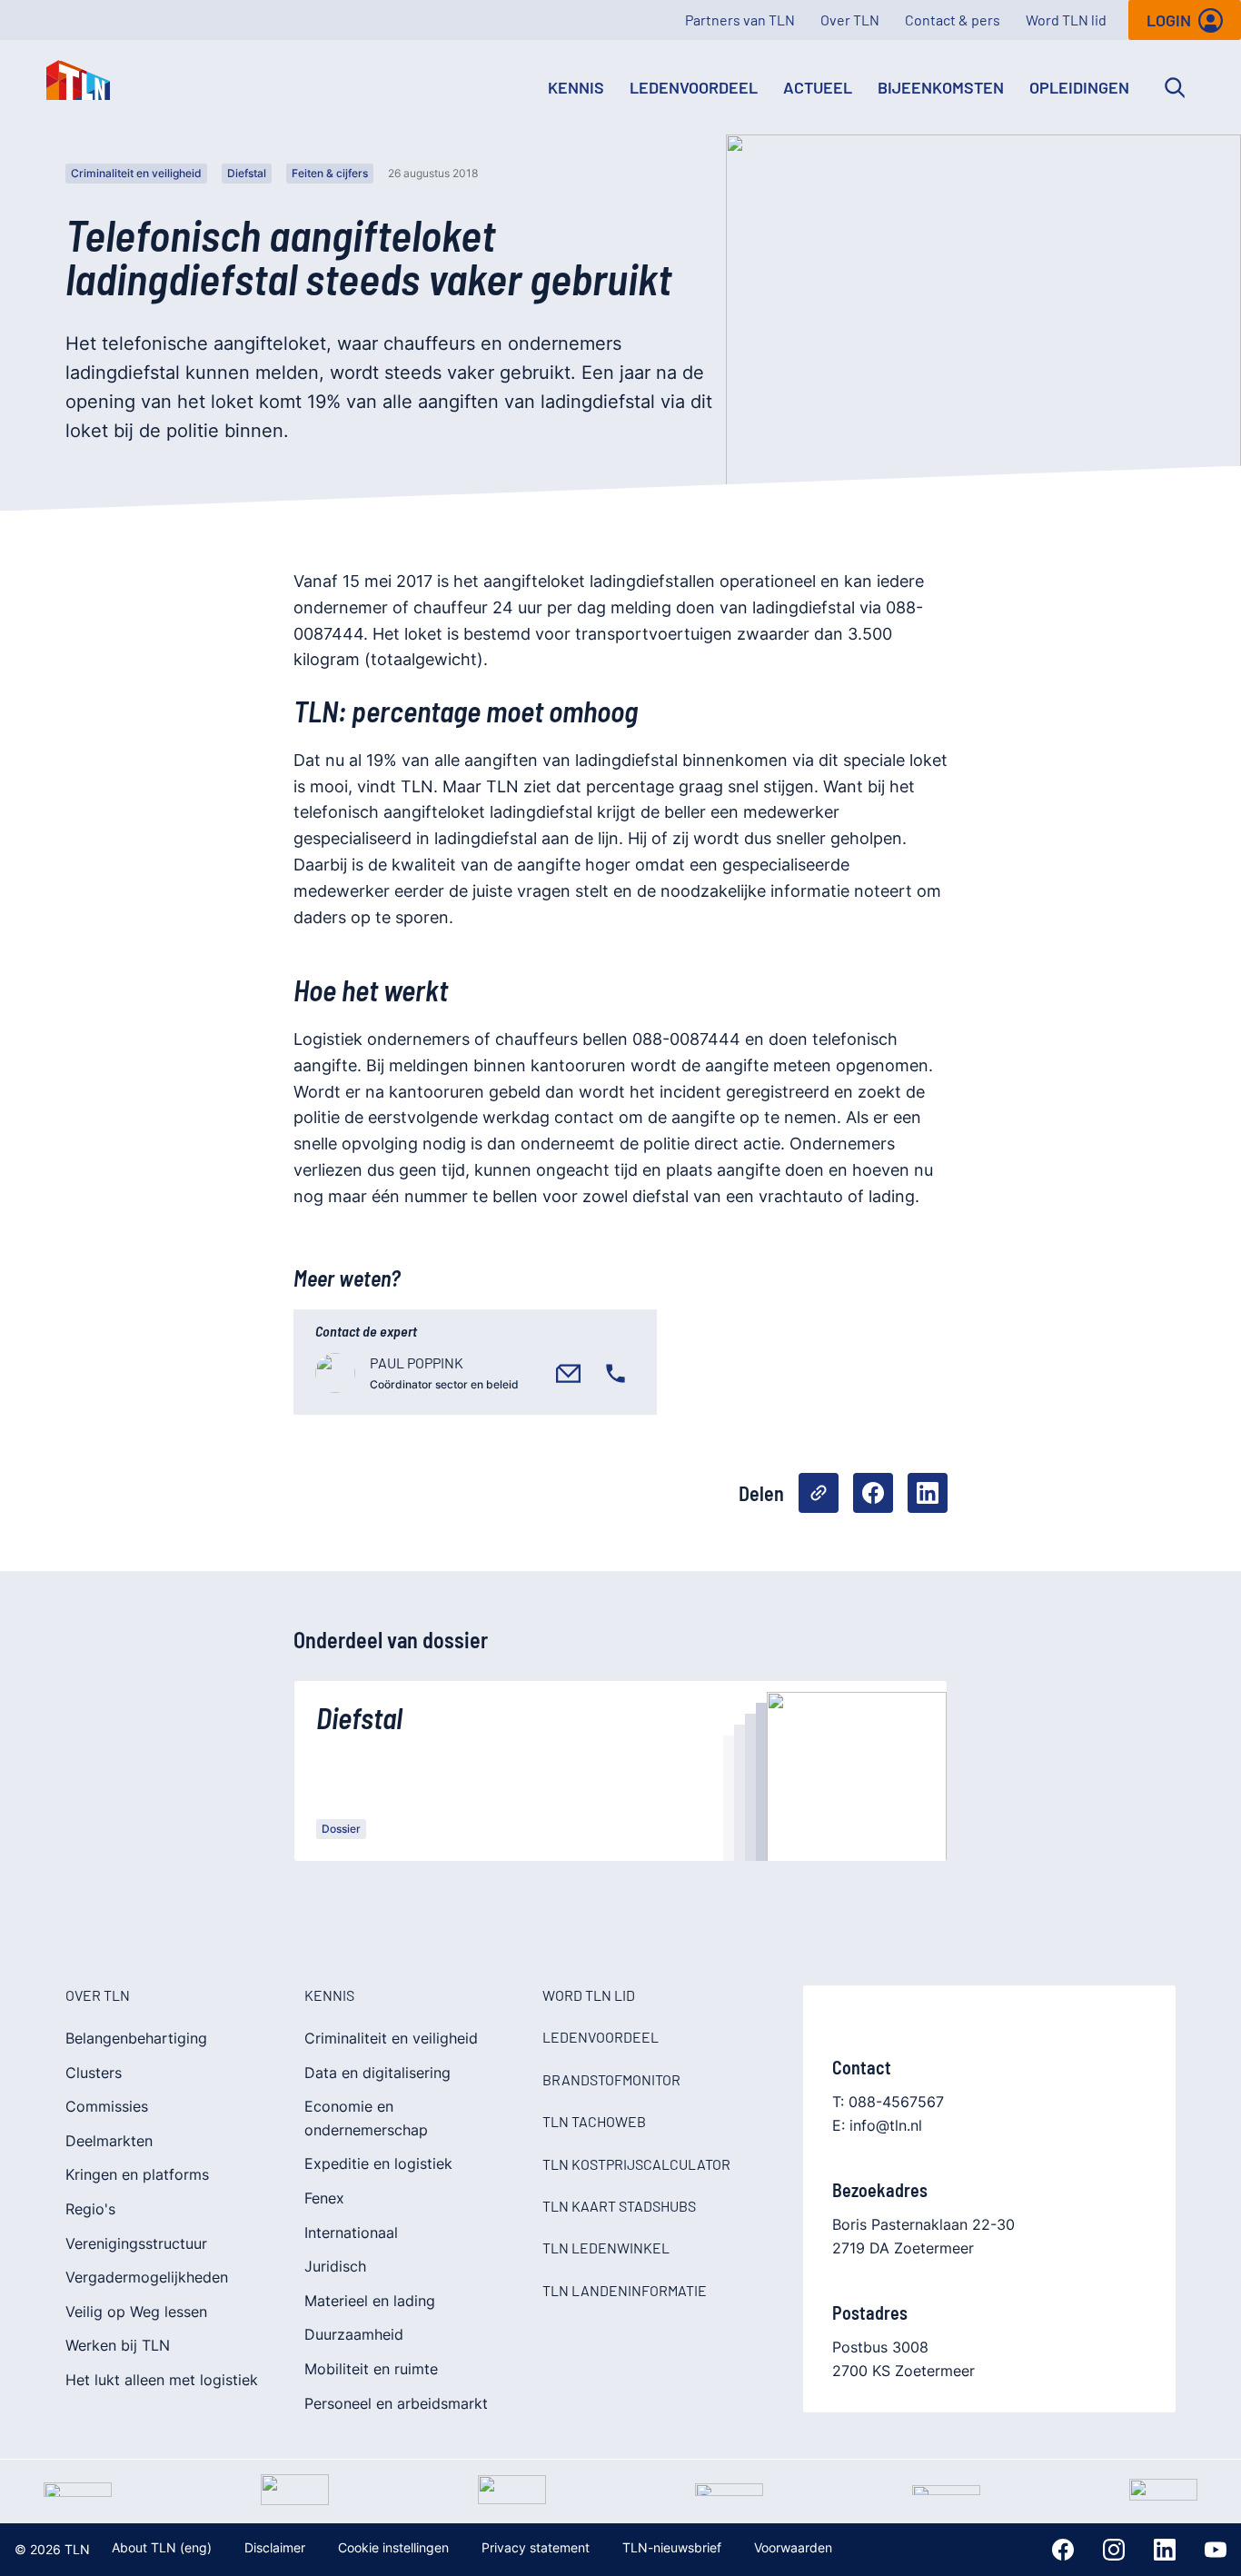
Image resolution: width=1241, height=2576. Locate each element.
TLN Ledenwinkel (606, 2248)
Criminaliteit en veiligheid (136, 173)
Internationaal (351, 2233)
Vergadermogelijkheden (147, 2277)
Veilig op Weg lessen (136, 2312)
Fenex (324, 2198)
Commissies (107, 2106)
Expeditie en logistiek (378, 2163)
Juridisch (335, 2266)
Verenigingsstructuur (136, 2243)
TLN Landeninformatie (625, 2290)
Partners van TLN (740, 20)
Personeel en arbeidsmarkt (396, 2403)
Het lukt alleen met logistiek (162, 2380)
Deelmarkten (109, 2141)
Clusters (94, 2073)
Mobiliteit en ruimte (371, 2369)
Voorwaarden (793, 2547)
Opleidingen (1079, 87)
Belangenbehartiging (136, 2038)
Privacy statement (536, 2547)
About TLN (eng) (162, 2547)
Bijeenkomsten (941, 87)
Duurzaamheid (354, 2334)
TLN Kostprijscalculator (636, 2164)
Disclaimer (275, 2547)
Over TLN (850, 20)
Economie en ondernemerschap (366, 2118)
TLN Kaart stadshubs (619, 2206)
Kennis (576, 87)
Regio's (90, 2209)
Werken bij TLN (118, 2345)
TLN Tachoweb (594, 2121)
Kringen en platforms (137, 2174)
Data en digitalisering (377, 2073)
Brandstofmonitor (611, 2079)
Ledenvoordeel (694, 87)
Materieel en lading (370, 2301)
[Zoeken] (1175, 87)
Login (1169, 20)
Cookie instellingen (393, 2547)
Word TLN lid (1066, 20)
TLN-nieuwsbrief (672, 2547)
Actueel (818, 87)
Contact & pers (953, 20)
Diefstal (247, 173)
